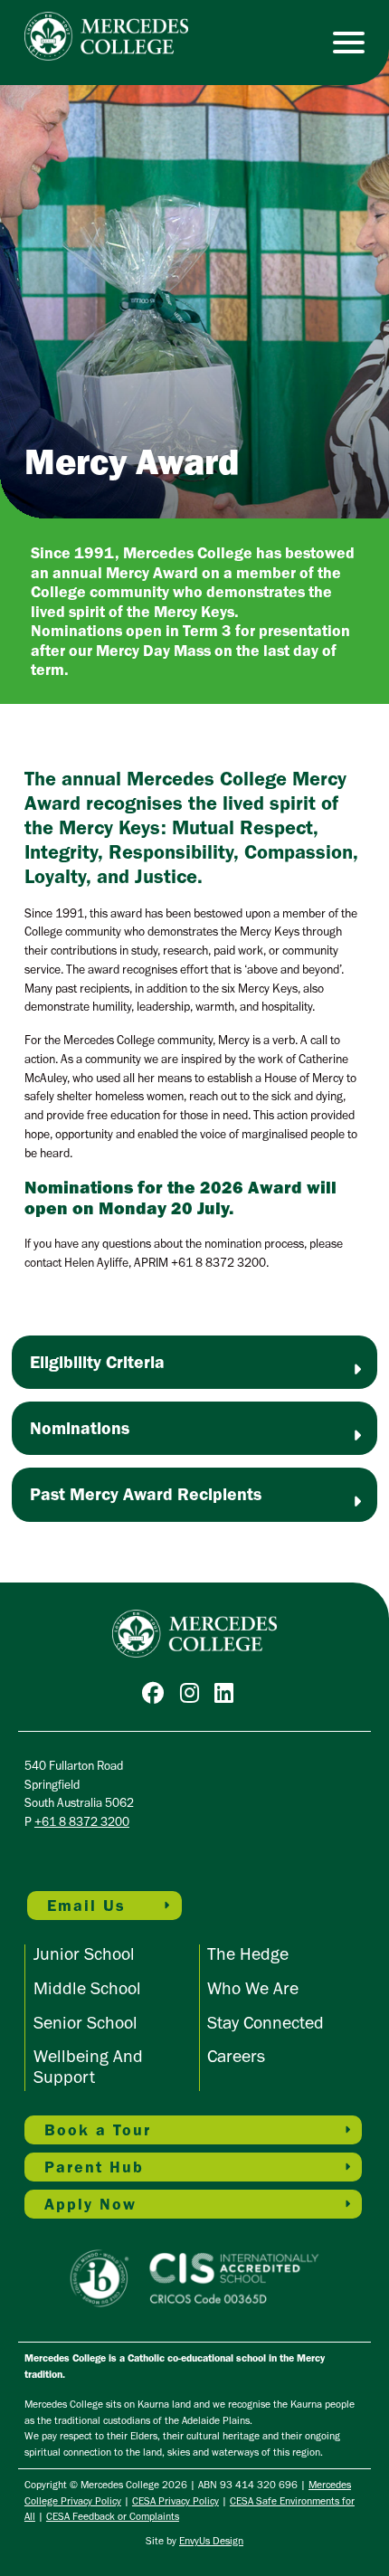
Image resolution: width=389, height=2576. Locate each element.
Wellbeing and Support (88, 2066)
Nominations (80, 1428)
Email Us (86, 1906)
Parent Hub (94, 2167)
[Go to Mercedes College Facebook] (157, 1697)
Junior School (84, 1953)
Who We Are (253, 1988)
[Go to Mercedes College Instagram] (194, 1697)
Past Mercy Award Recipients (146, 1494)
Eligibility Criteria (97, 1362)
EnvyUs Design (211, 2541)
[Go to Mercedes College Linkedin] (228, 1697)
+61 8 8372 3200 (82, 1821)
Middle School (87, 1988)
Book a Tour (98, 2130)
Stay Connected (266, 2022)
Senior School (85, 2022)
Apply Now (90, 2204)
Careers (236, 2056)
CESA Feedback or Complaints (113, 2516)
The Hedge (248, 1953)
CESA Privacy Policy (176, 2501)
